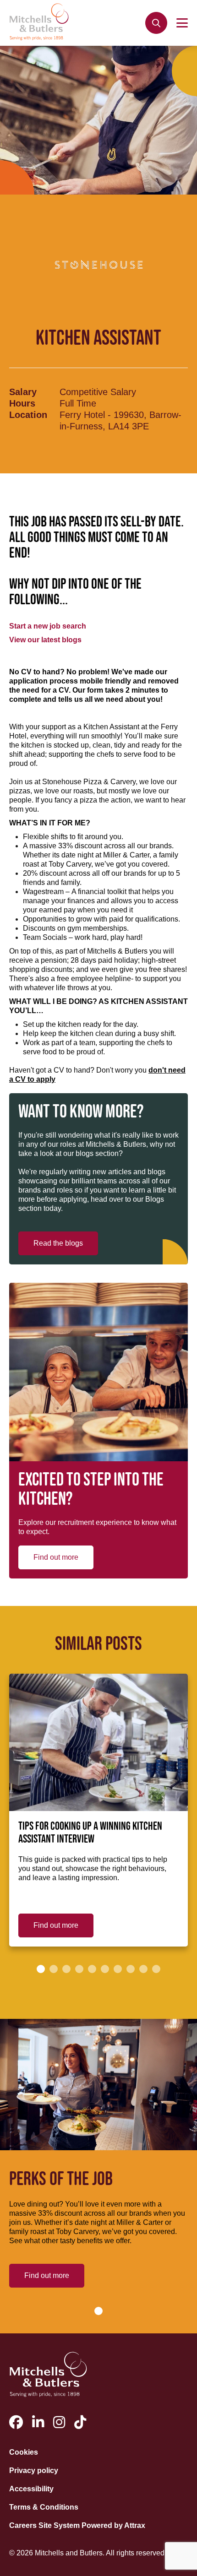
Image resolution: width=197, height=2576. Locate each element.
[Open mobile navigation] (182, 23)
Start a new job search (48, 626)
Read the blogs (58, 1243)
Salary (23, 392)
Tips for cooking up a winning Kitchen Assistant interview (90, 1833)
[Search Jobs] (156, 23)
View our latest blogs (45, 640)
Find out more (56, 1557)
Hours (22, 403)
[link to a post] (98, 1742)
